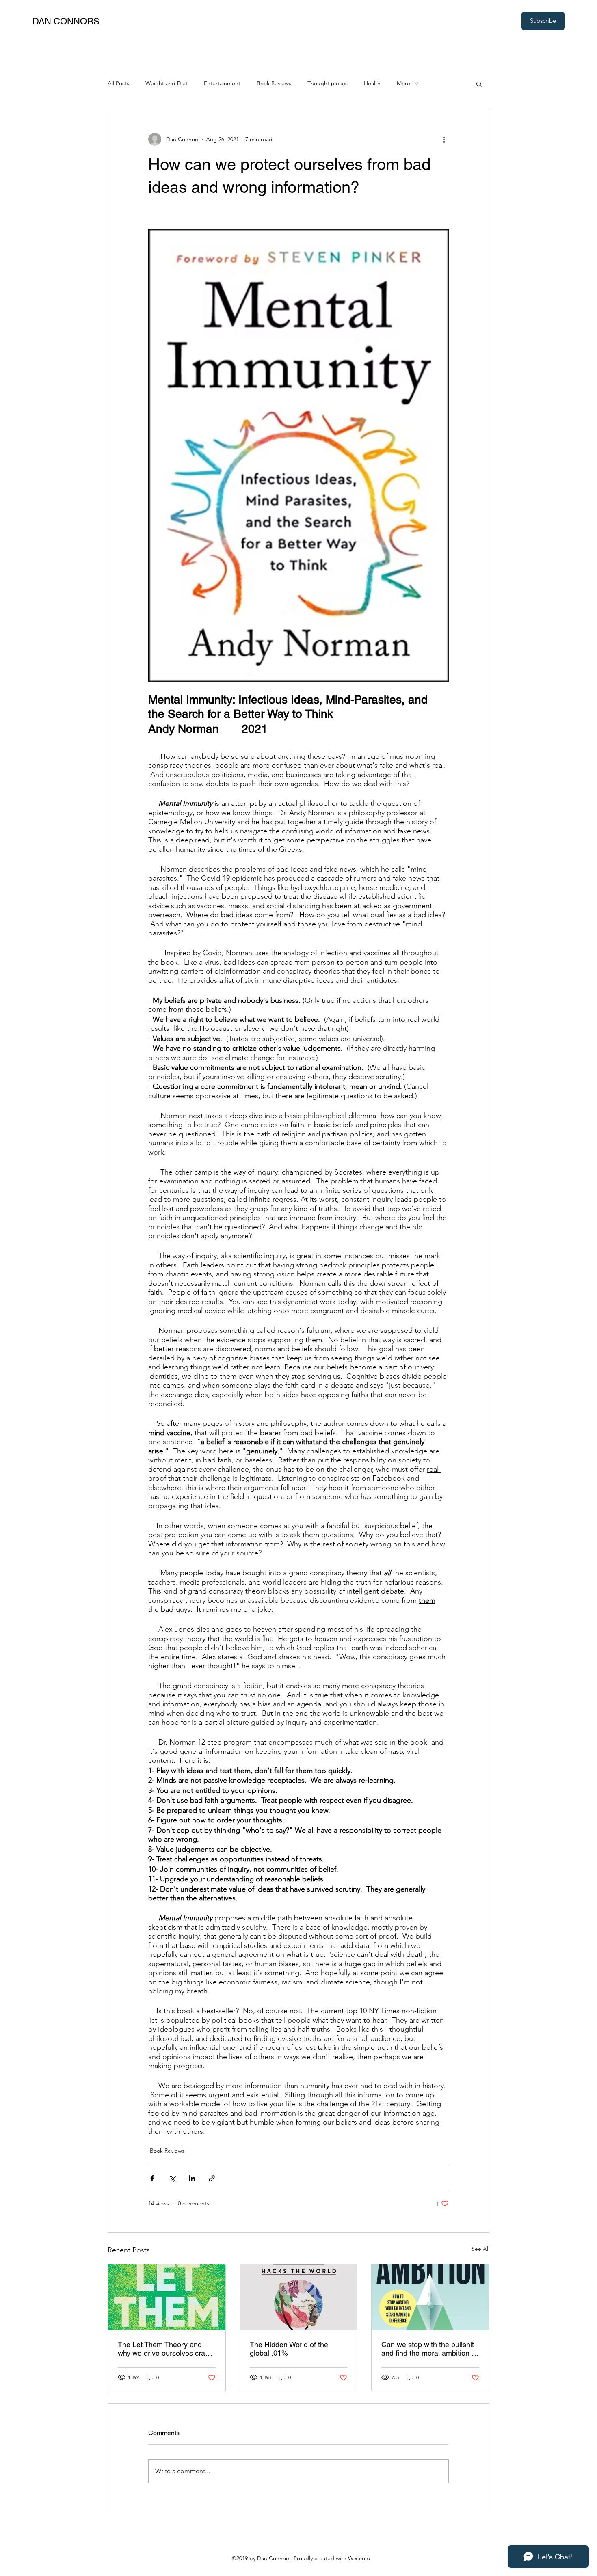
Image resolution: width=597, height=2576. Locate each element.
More (403, 83)
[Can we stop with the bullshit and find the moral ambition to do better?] (430, 2297)
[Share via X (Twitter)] (172, 2178)
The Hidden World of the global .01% (289, 2349)
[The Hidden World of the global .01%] (299, 2297)
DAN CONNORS (66, 21)
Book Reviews (274, 83)
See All (480, 2249)
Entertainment (222, 83)
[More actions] (444, 139)
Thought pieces (328, 83)
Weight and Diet (167, 83)
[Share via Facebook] (152, 2178)
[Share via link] (212, 2178)
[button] (479, 84)
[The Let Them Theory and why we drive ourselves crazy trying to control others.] (167, 2297)
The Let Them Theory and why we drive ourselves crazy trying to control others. (165, 2349)
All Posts (118, 83)
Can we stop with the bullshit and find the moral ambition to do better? (429, 2349)
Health (372, 83)
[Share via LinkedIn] (192, 2178)
